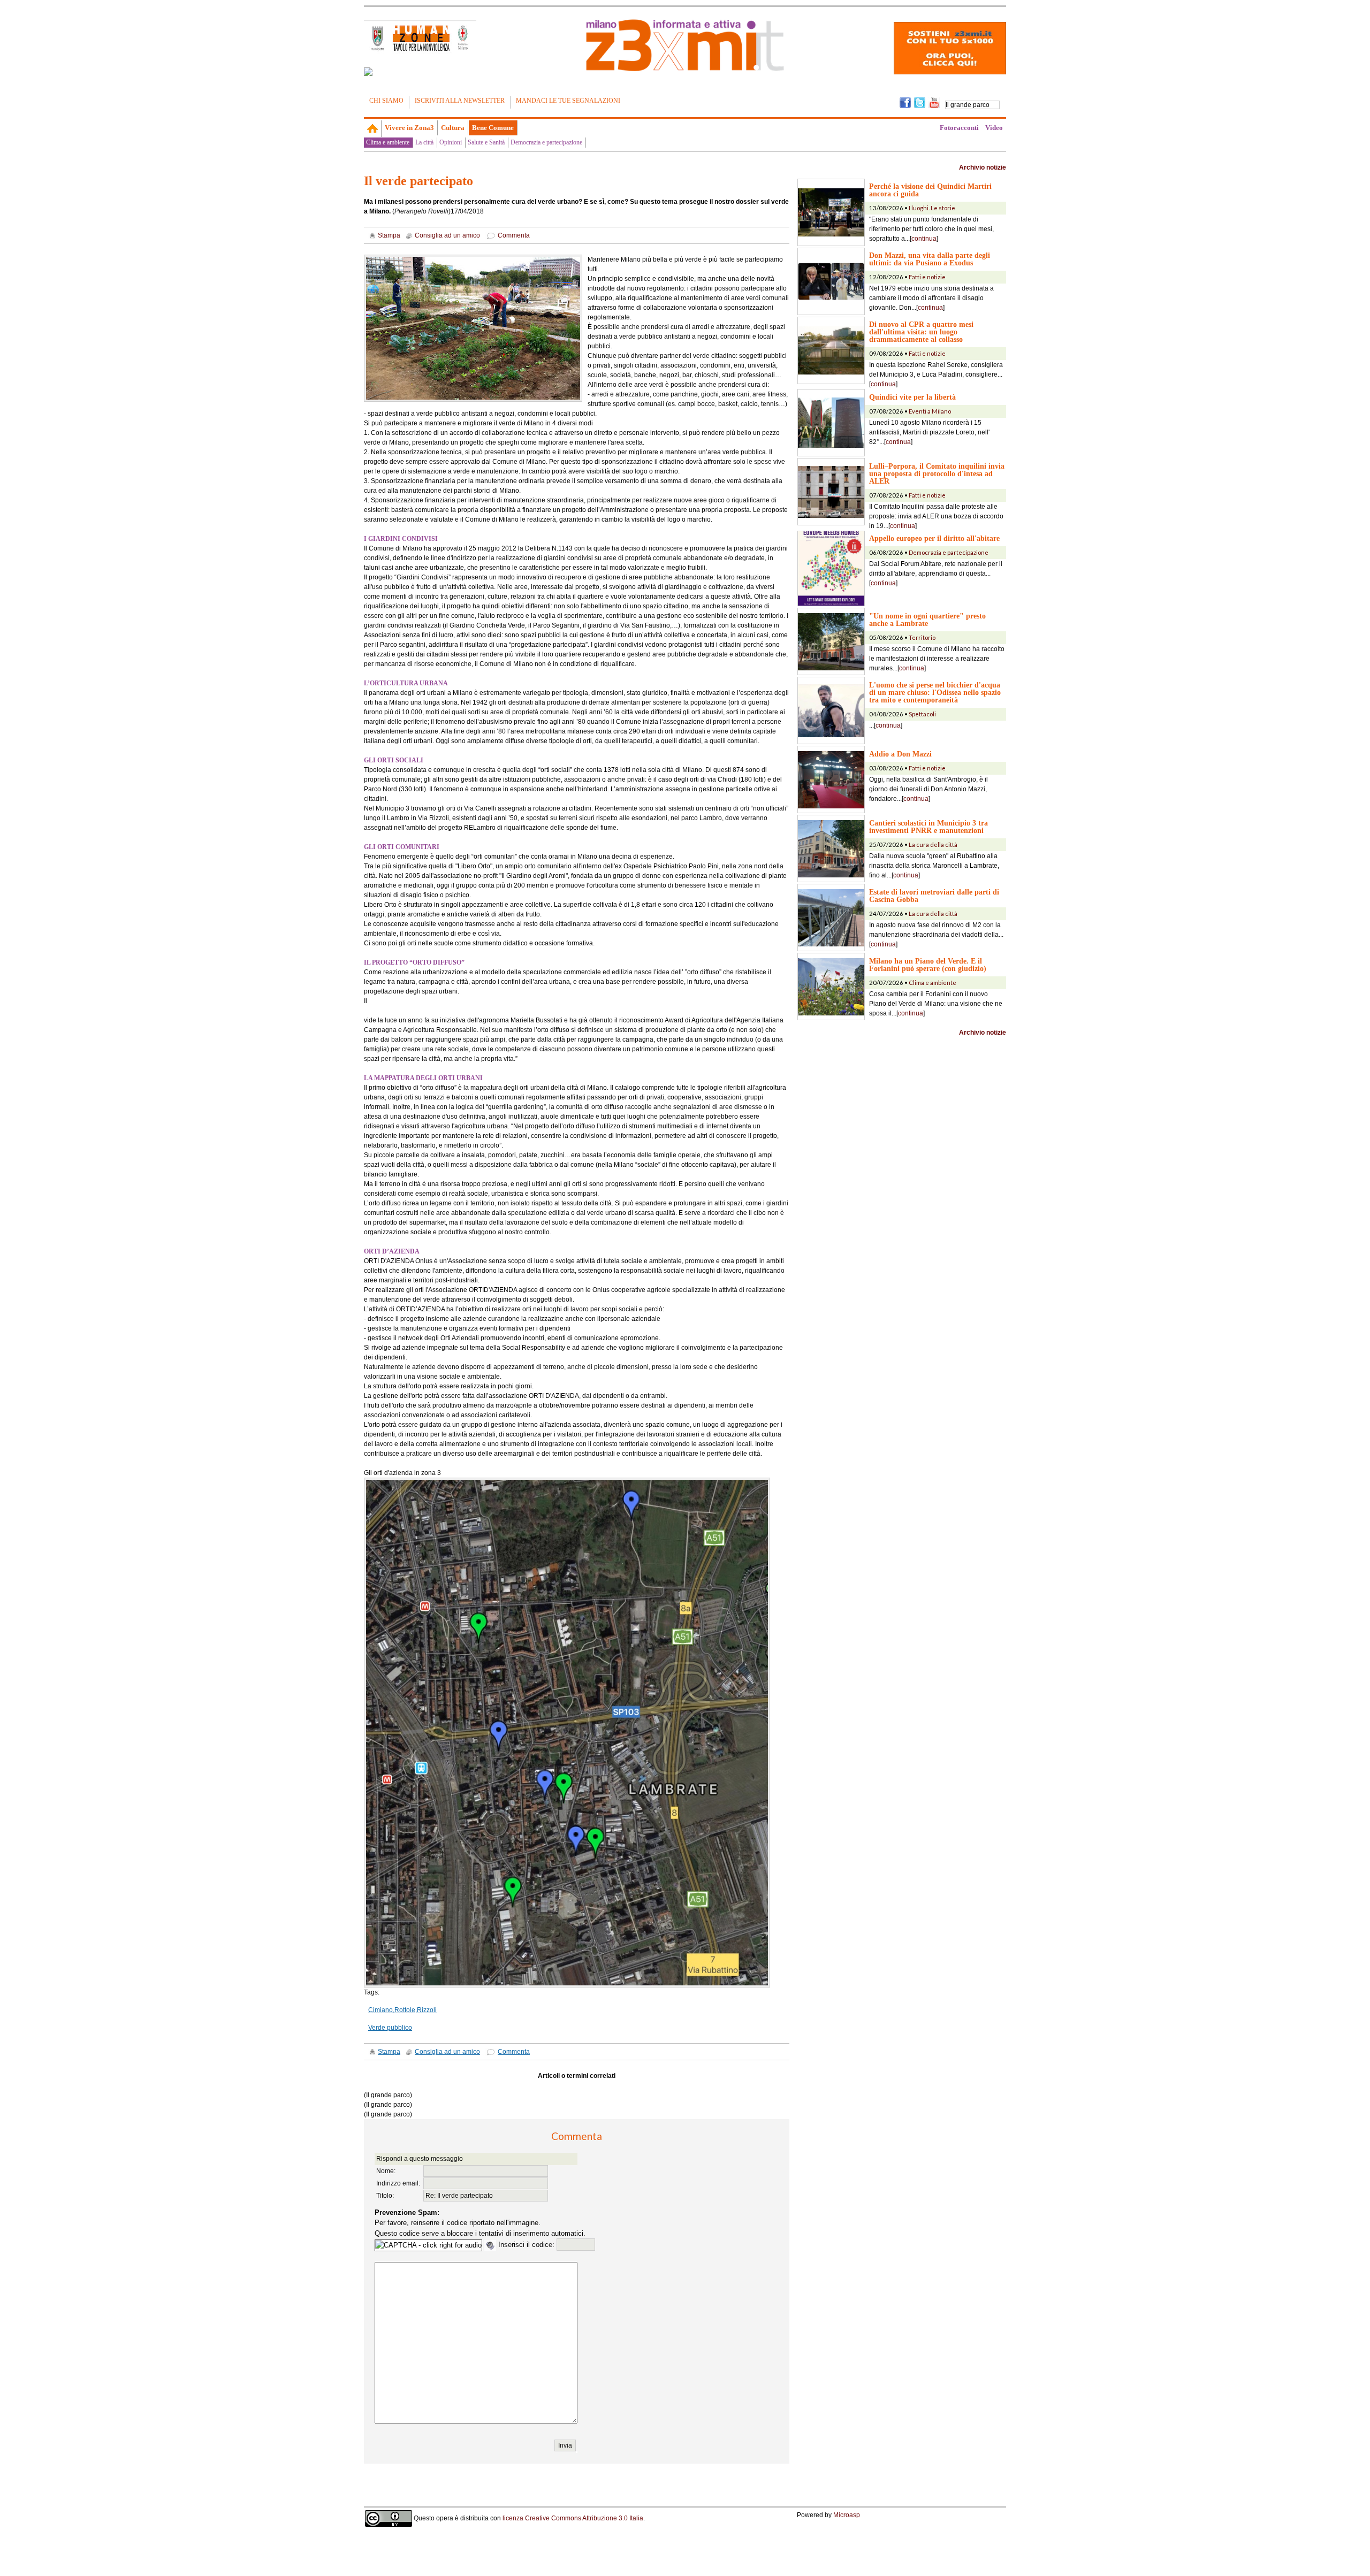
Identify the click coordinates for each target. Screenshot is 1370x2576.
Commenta (514, 235)
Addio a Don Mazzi (900, 754)
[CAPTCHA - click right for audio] (428, 2245)
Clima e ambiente (388, 142)
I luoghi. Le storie (932, 208)
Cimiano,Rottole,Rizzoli (402, 2010)
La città (424, 142)
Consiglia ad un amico (447, 235)
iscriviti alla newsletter (460, 101)
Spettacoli (922, 714)
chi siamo (386, 101)
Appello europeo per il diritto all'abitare (934, 538)
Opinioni (451, 142)
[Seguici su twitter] (920, 102)
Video (994, 128)
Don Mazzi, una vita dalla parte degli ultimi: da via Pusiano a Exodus (930, 259)
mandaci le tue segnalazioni (568, 101)
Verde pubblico (390, 2028)
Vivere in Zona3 (409, 128)
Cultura (453, 128)
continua (924, 239)
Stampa (389, 235)
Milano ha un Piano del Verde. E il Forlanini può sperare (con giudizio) (928, 965)
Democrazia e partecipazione (546, 142)
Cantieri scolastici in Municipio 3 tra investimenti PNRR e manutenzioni (928, 827)
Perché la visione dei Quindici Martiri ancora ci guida (930, 190)
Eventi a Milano (930, 411)
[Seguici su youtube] (934, 102)
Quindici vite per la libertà (912, 397)
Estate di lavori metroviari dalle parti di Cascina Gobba (934, 896)
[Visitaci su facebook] (368, 72)
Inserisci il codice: (527, 2245)
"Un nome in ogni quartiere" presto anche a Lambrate (927, 620)
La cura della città (933, 844)
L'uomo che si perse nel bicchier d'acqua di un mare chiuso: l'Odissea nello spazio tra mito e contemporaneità (935, 692)
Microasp (847, 2515)
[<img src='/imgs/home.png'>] (373, 128)
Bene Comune (493, 128)
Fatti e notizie (927, 277)
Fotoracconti (959, 128)
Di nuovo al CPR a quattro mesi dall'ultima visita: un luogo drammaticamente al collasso (921, 332)
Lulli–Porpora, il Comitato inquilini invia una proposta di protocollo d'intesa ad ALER (937, 473)
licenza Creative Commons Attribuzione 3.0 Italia (573, 2518)
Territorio (922, 637)
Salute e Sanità (486, 142)
